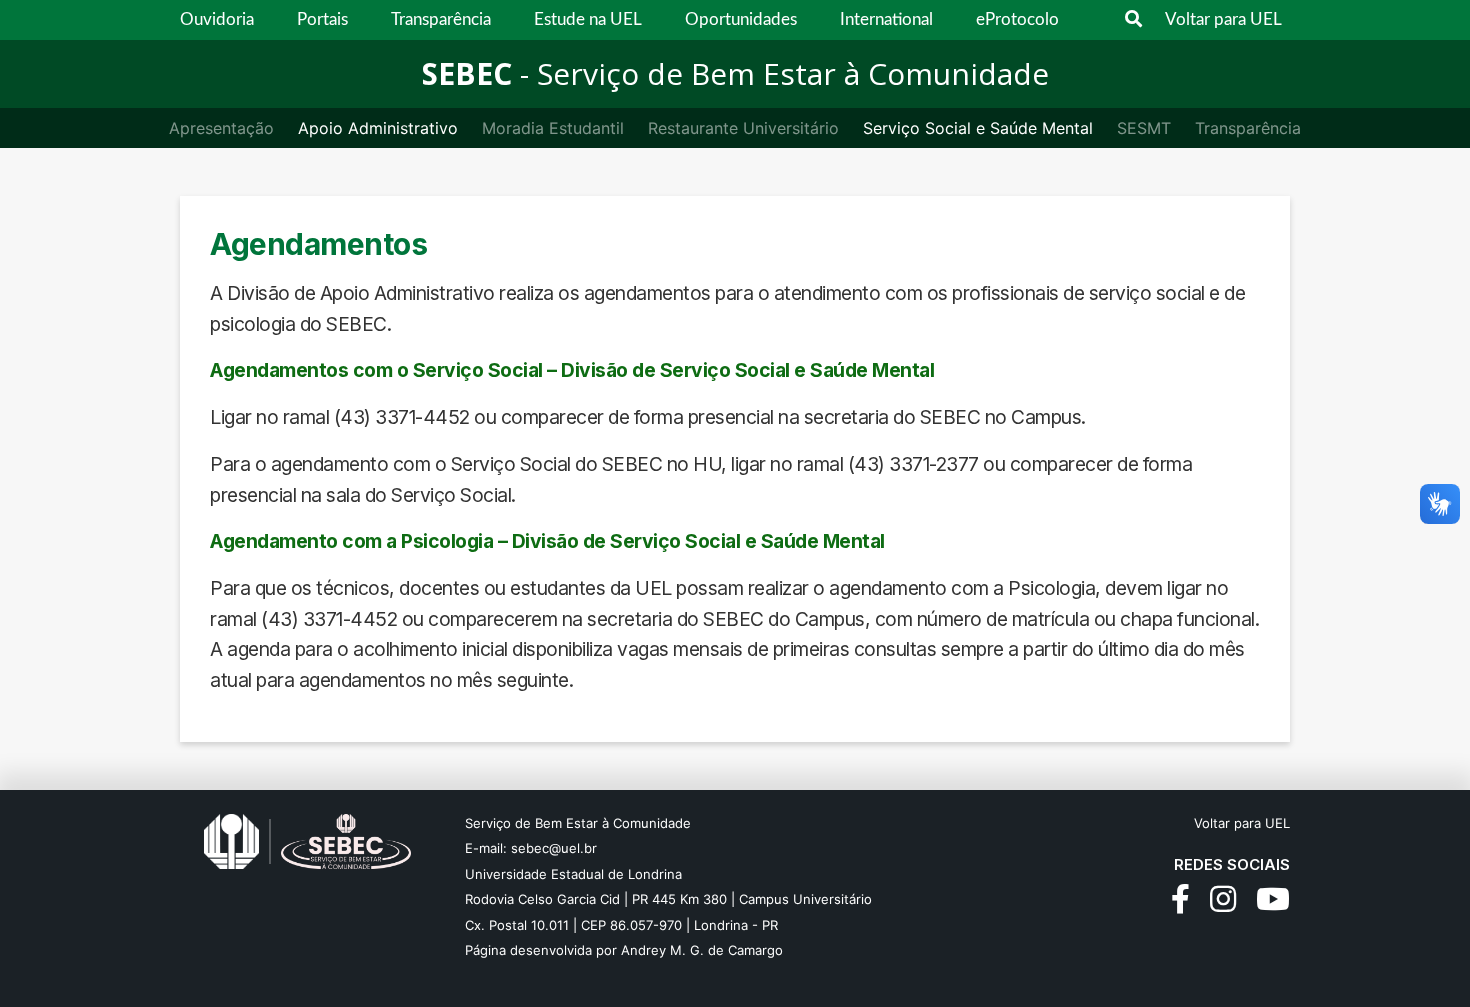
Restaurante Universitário (743, 128)
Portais (322, 19)
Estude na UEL (588, 19)
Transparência (441, 19)
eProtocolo (1017, 19)
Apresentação (221, 128)
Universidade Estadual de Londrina (573, 874)
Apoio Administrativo (378, 128)
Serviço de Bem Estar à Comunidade (578, 823)
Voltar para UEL (1223, 19)
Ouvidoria (217, 19)
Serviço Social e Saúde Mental (978, 128)
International (886, 19)
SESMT (1144, 128)
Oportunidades (741, 19)
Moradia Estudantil (553, 128)
